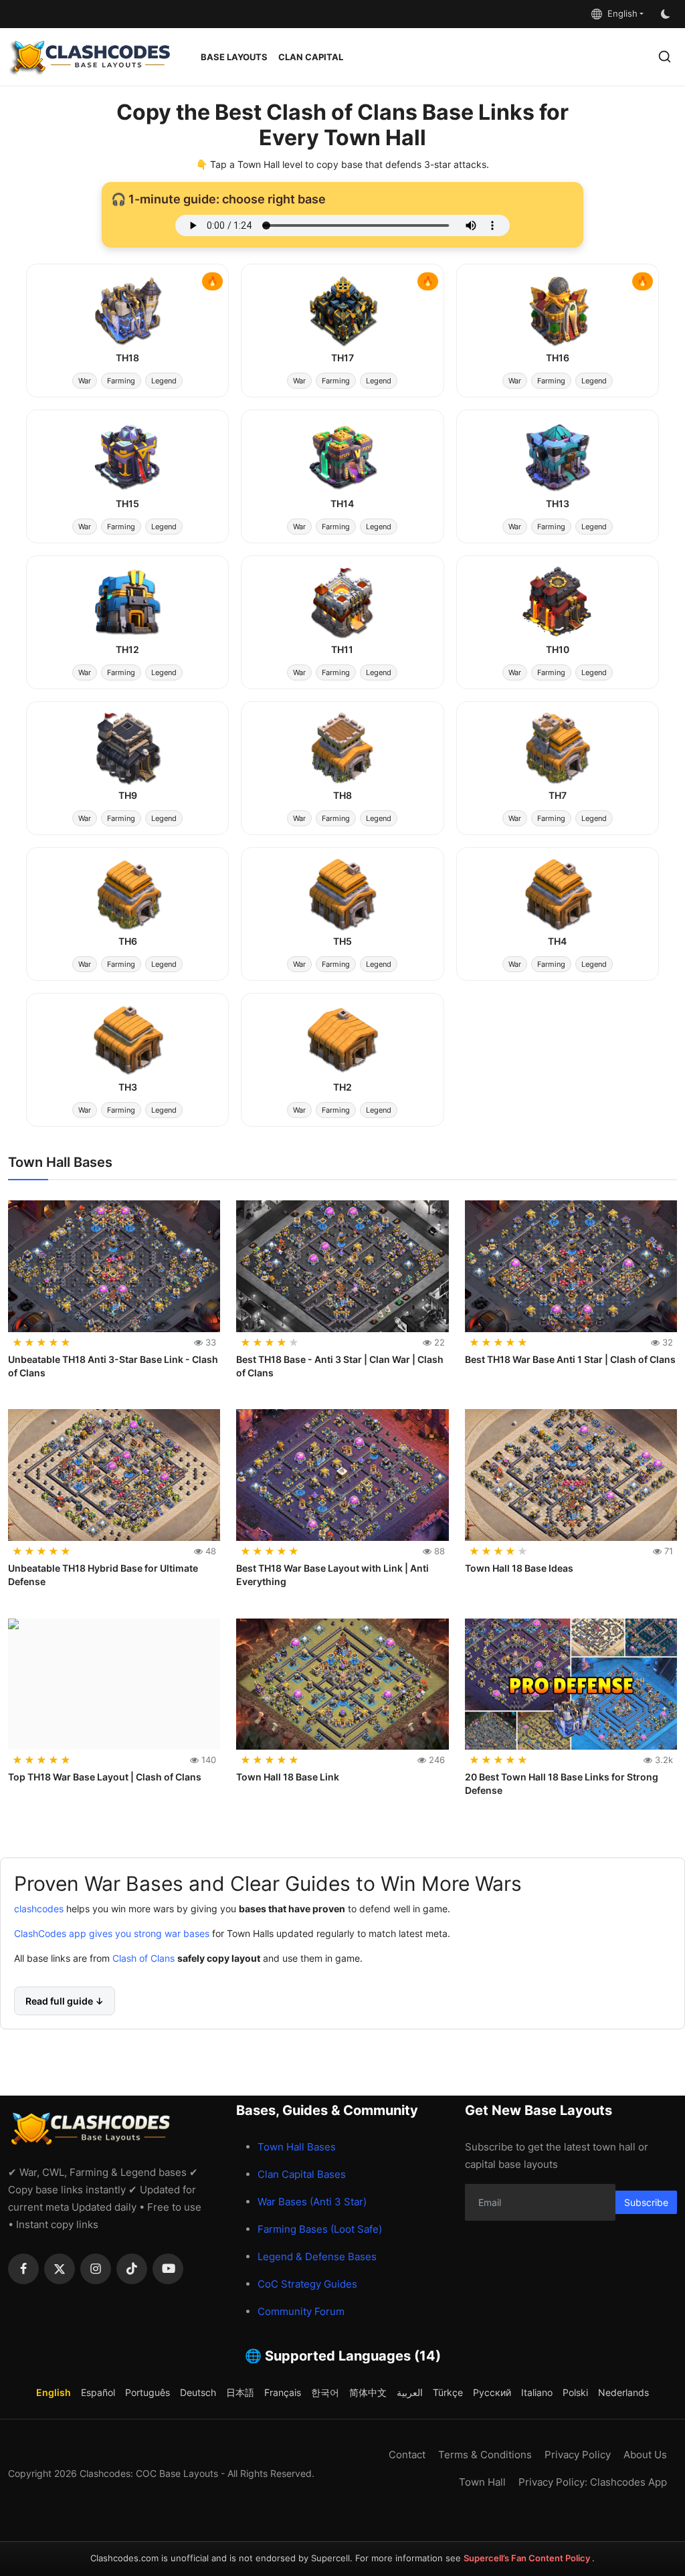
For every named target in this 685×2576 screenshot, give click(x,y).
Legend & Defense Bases (317, 2257)
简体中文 (368, 2392)
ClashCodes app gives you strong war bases (112, 1933)
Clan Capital (311, 57)
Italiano (537, 2392)
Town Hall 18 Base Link (288, 1777)
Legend (164, 381)
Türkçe (448, 2392)
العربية (410, 2392)
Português (148, 2392)
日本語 (240, 2392)
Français (283, 2392)
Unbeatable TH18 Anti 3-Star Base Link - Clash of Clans (113, 1366)
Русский (492, 2392)
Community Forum (301, 2311)
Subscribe (646, 2202)
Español (98, 2392)
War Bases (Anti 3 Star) (312, 2202)
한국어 (325, 2392)
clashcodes (39, 1908)
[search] (665, 57)
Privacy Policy (578, 2455)
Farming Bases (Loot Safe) (320, 2229)
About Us (645, 2455)
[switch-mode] (667, 14)
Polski (575, 2392)
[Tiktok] (132, 2269)
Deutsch (198, 2392)
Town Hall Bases (297, 2147)
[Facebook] (23, 2269)
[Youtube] (168, 2269)
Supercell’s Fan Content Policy (528, 2558)
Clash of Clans (142, 1957)
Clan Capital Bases (302, 2174)
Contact (407, 2455)
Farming (121, 381)
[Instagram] (96, 2269)
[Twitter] (60, 2269)
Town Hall (482, 2482)
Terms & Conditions (485, 2455)
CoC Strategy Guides (307, 2284)
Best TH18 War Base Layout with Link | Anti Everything (332, 1575)
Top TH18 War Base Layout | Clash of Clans (105, 1777)
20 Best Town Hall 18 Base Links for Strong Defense (562, 1783)
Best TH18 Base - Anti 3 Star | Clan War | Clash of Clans (340, 1366)
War (85, 381)
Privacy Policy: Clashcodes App (593, 2482)
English (620, 13)
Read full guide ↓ (65, 2000)
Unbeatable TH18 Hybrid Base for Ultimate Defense (103, 1575)
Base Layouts (234, 57)
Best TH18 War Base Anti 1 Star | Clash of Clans (570, 1359)
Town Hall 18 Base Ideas (519, 1568)
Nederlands (623, 2392)
